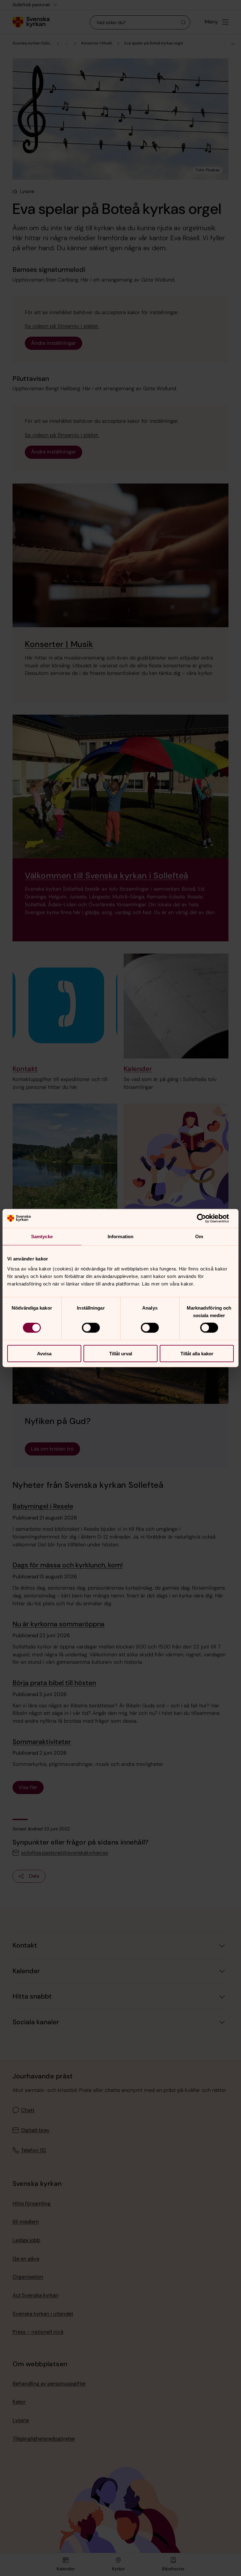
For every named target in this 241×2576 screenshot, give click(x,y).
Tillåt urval (121, 1353)
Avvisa (44, 1353)
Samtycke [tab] (42, 1236)
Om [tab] (199, 1236)
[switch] (91, 1328)
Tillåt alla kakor (197, 1353)
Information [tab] (120, 1236)
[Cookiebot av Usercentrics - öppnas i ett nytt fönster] (206, 1218)
